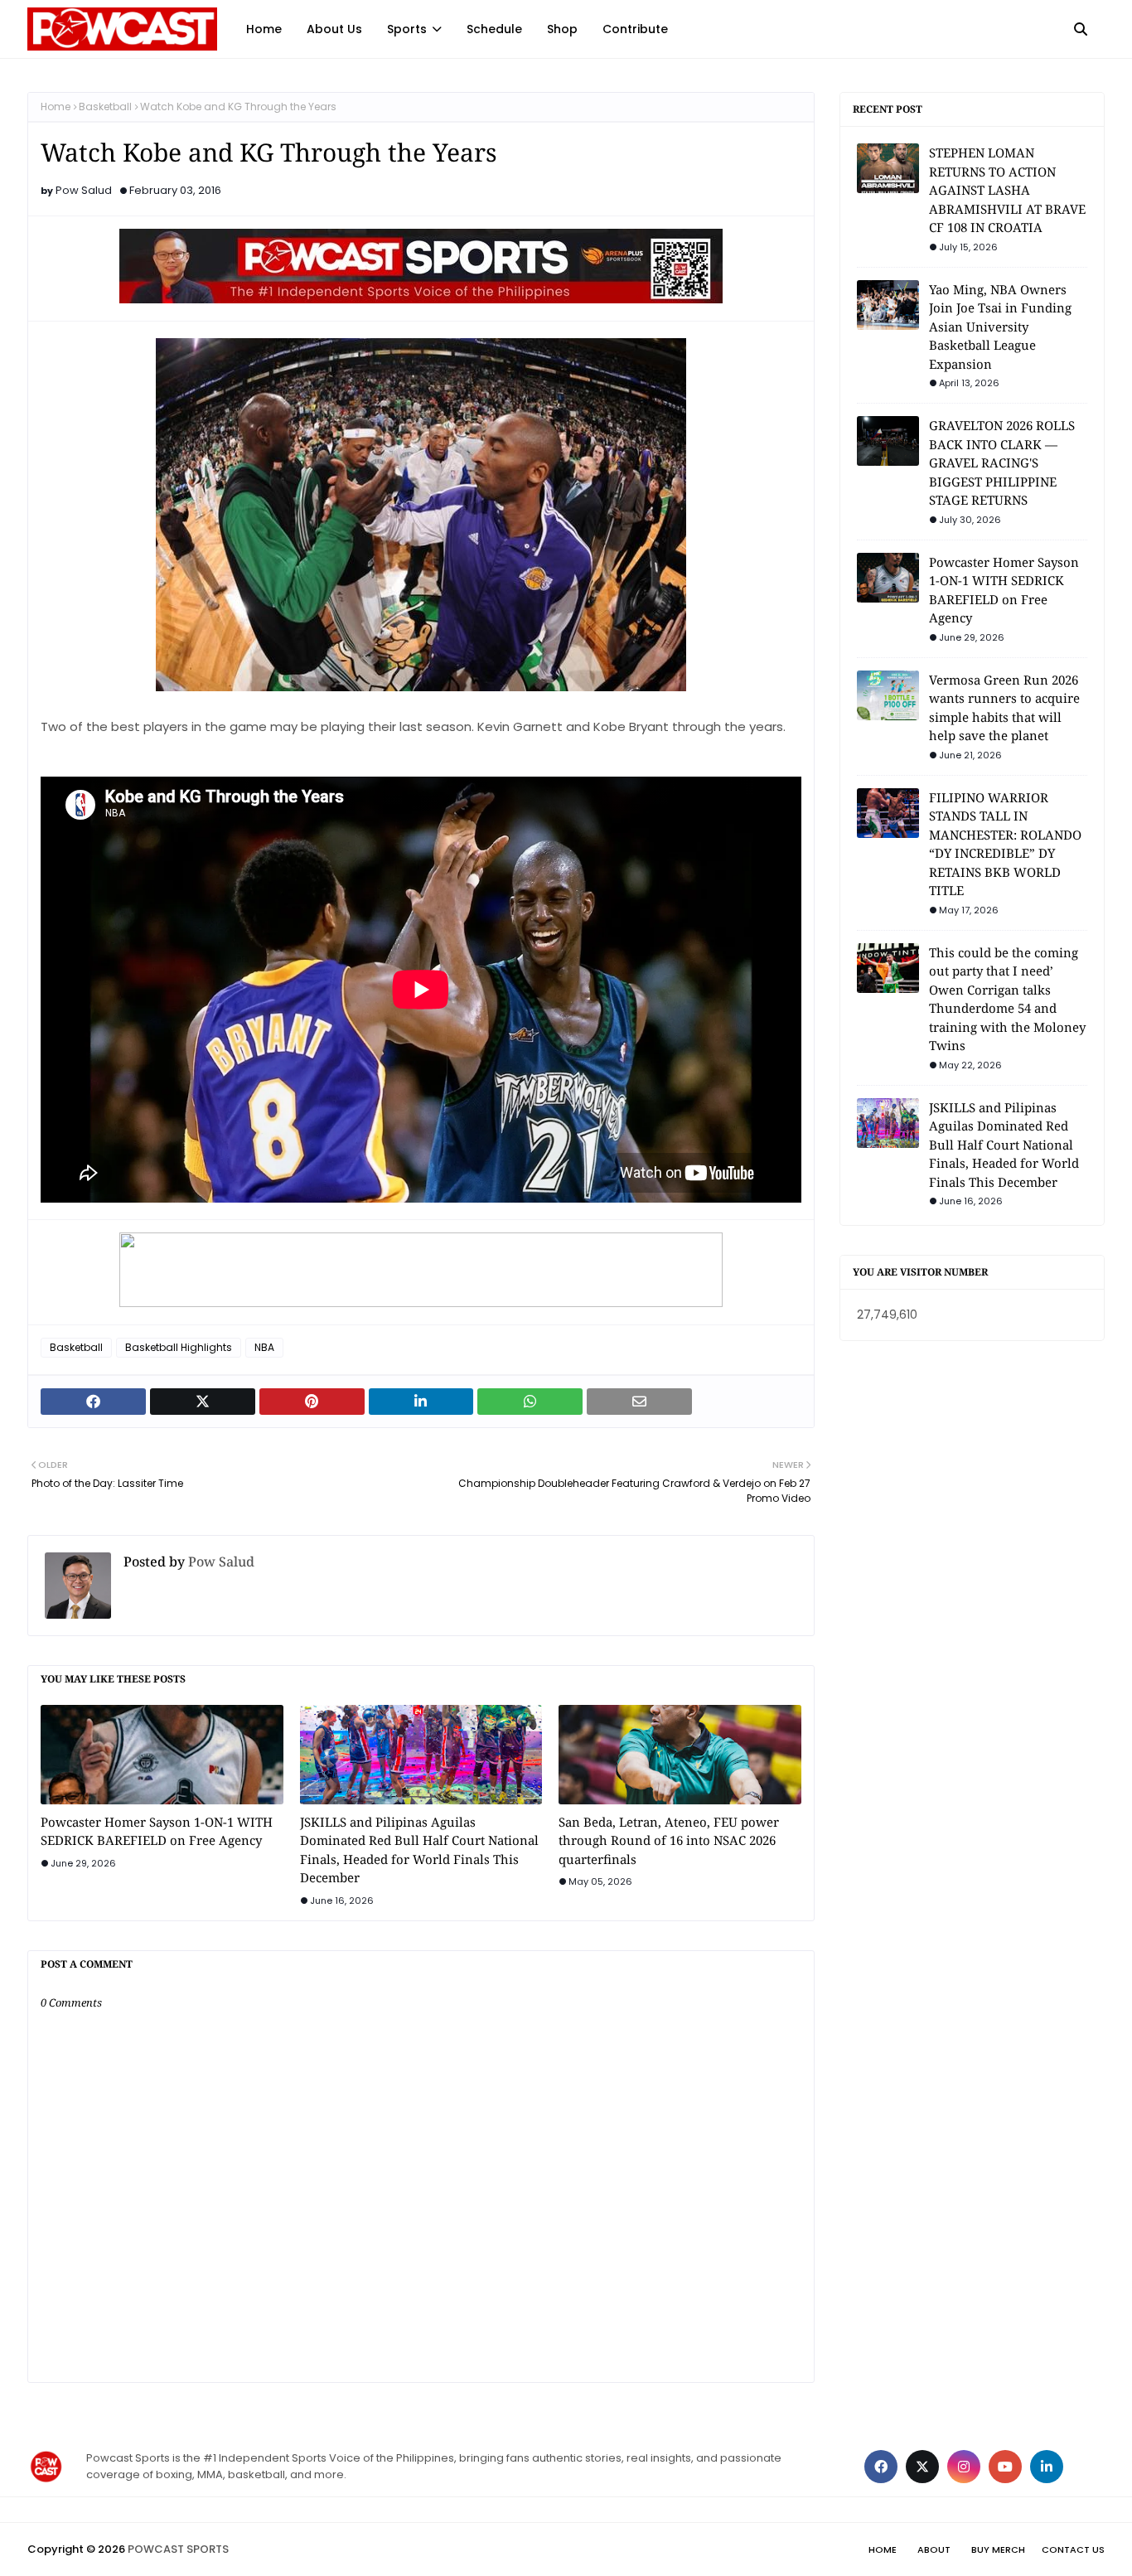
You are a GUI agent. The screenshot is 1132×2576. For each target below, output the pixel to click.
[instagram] (964, 2467)
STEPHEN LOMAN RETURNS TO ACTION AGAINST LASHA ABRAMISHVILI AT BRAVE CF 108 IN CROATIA (1007, 190)
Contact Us (1073, 2549)
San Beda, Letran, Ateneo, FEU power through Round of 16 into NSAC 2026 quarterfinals (669, 1840)
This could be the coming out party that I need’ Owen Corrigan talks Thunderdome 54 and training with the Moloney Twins (1007, 999)
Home (56, 107)
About (934, 2549)
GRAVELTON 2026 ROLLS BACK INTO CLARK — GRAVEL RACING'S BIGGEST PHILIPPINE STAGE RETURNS (1002, 462)
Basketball (105, 107)
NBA (264, 1347)
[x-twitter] (922, 2467)
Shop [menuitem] (562, 29)
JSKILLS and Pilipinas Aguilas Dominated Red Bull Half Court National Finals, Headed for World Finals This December (419, 1850)
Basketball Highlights (179, 1347)
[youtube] (1005, 2467)
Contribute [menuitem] (635, 29)
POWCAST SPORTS (178, 2549)
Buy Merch (998, 2549)
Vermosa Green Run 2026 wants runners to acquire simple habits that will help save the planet (1004, 708)
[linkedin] (1047, 2467)
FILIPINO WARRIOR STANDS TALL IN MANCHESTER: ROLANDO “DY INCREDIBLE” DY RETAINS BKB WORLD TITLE (1005, 844)
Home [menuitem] (264, 29)
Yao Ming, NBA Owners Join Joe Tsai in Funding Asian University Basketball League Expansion (1000, 327)
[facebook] (881, 2467)
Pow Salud (84, 190)
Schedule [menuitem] (494, 29)
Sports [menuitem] (407, 29)
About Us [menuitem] (334, 29)
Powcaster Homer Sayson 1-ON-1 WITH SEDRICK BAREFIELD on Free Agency (157, 1831)
